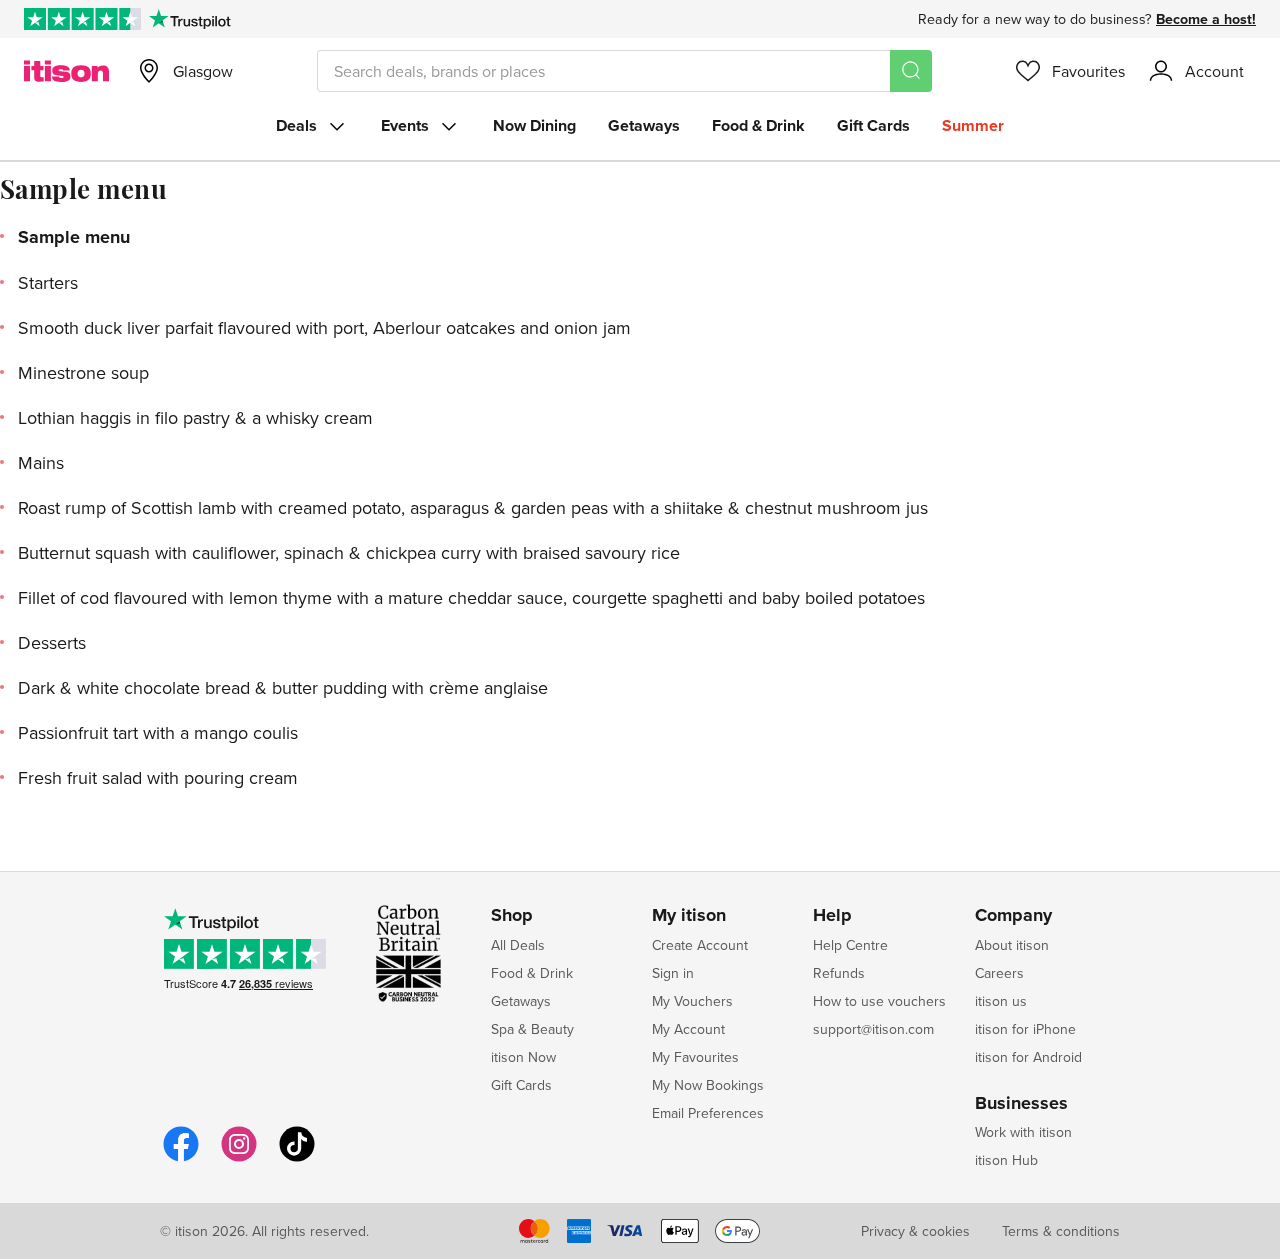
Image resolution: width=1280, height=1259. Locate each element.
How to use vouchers (879, 1001)
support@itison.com (873, 1029)
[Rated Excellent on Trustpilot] (82, 19)
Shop (512, 916)
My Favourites (695, 1057)
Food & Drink (758, 125)
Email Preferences (708, 1113)
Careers (999, 973)
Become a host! (1206, 19)
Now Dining (534, 125)
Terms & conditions (1061, 1231)
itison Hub (1006, 1160)
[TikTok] (297, 1158)
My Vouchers (692, 1001)
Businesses (1021, 1104)
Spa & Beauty (532, 1029)
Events (405, 125)
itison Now (523, 1057)
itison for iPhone (1025, 1029)
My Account (688, 1029)
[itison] (66, 71)
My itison (689, 916)
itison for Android (1028, 1057)
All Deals (518, 945)
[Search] (911, 71)
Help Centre (850, 945)
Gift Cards (873, 125)
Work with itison (1023, 1132)
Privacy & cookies (915, 1231)
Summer (973, 125)
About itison (1012, 945)
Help (832, 916)
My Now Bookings (708, 1085)
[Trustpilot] (189, 19)
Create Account (700, 945)
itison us (1001, 1001)
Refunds (839, 973)
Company (1013, 916)
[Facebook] (181, 1158)
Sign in (673, 973)
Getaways (644, 125)
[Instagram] (239, 1158)
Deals (296, 125)
